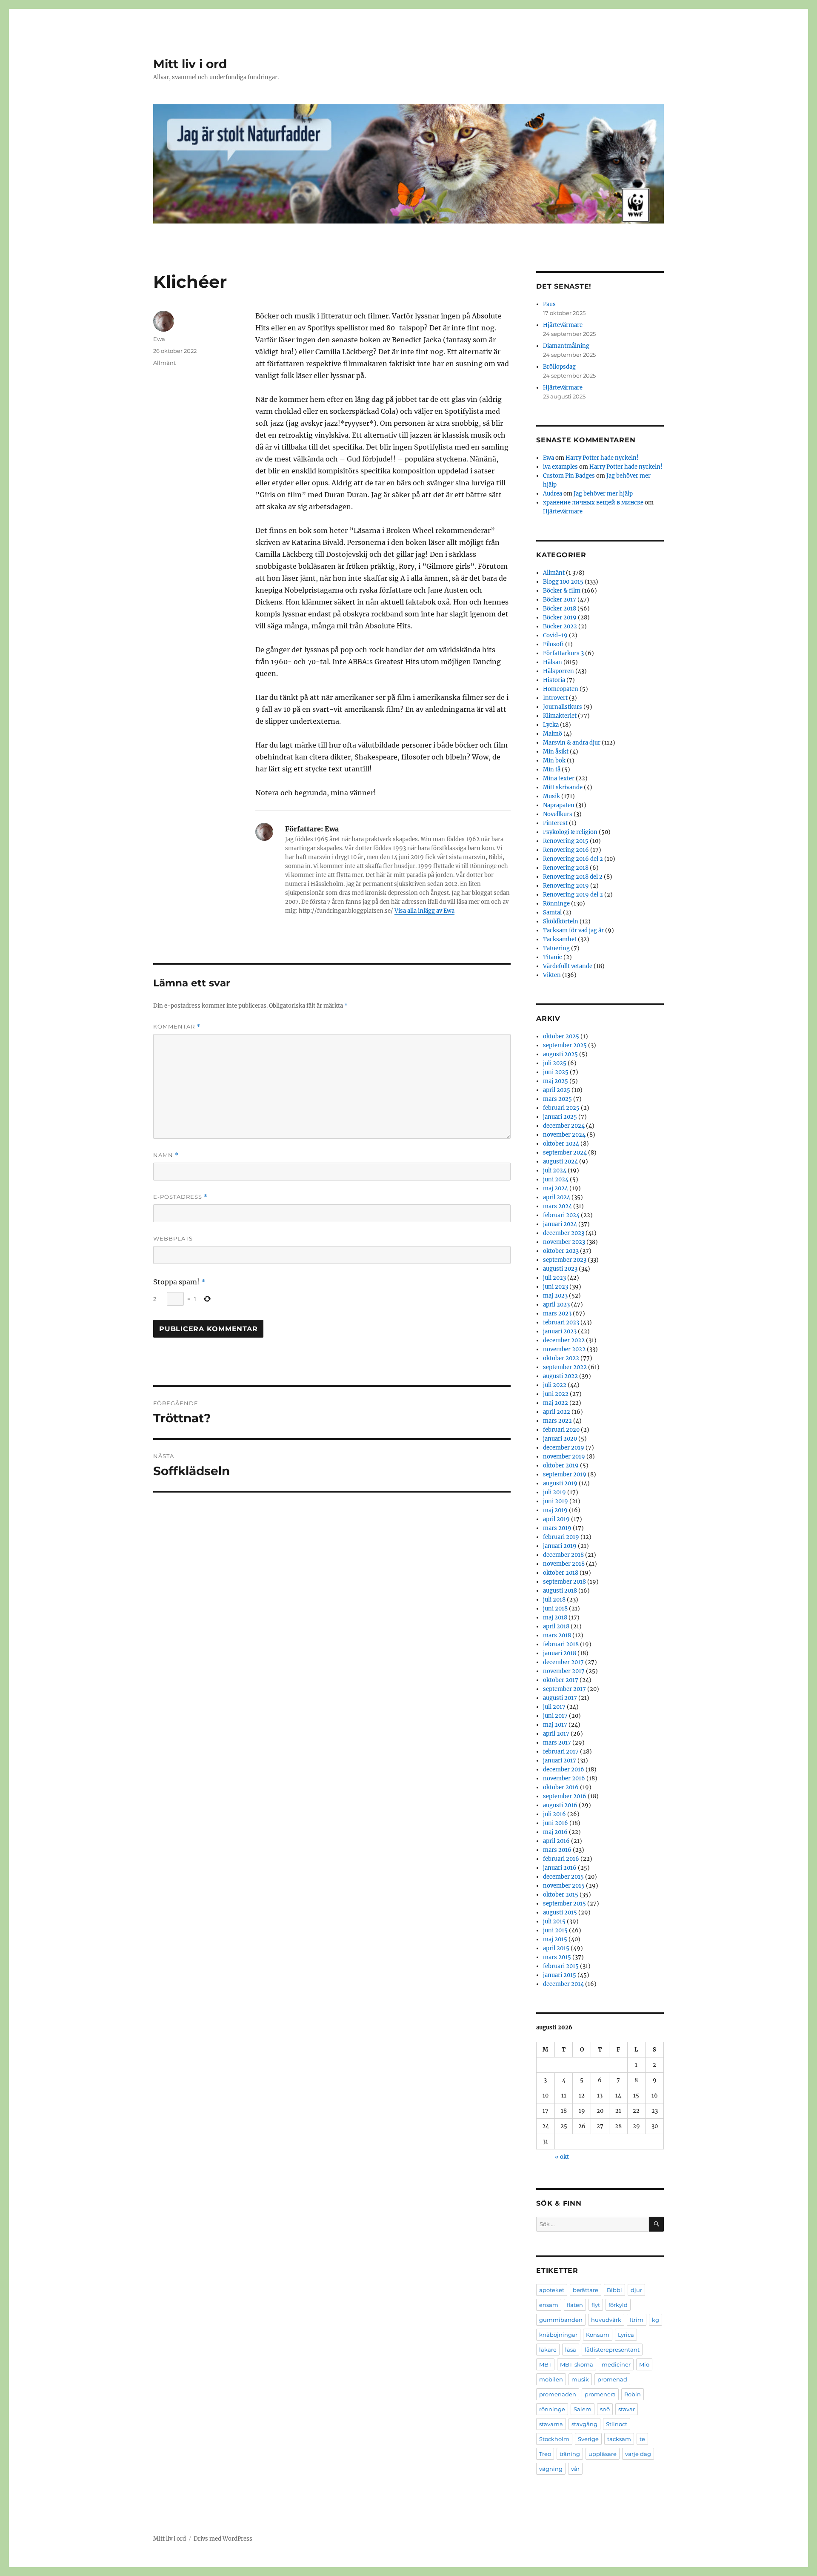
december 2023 (564, 1233)
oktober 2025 (561, 1036)
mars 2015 (557, 1957)
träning (570, 2454)
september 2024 (565, 1153)
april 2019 (556, 1519)
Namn (166, 1155)
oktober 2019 (561, 1466)
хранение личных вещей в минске (593, 503)
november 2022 (564, 1349)
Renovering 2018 (566, 868)
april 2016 (556, 1841)
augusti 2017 (560, 1698)
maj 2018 (555, 1618)
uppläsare (603, 2454)
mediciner (616, 2364)
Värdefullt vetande (568, 966)
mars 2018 (557, 1635)
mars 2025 (557, 1099)
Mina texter (559, 778)
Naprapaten (559, 805)
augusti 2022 (560, 1376)
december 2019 (564, 1448)
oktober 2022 (561, 1358)
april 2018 (556, 1626)
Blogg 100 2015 (563, 582)
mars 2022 (557, 1421)
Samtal (552, 913)
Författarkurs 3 (563, 653)
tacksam (619, 2439)
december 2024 (564, 1126)
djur (636, 2290)
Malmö (553, 734)
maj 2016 (555, 1832)
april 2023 (556, 1305)
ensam (549, 2305)
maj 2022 (556, 1403)
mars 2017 (557, 1743)
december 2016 (564, 1769)
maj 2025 (556, 1081)
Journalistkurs (563, 707)
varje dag (638, 2454)
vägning (551, 2469)
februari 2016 (561, 1859)
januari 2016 (560, 1868)
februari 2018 (561, 1644)
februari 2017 (561, 1752)
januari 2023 (560, 1331)
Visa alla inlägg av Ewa (424, 911)
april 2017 (556, 1734)
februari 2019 (561, 1537)
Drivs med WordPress (223, 2539)
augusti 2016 (560, 1805)
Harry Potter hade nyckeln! (602, 458)
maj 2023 (555, 1296)
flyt (596, 2305)
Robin (633, 2394)
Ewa (159, 339)
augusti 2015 (560, 1913)
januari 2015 (560, 1975)
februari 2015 (561, 1966)
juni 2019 (556, 1501)
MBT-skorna (577, 2364)
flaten (575, 2305)
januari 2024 (560, 1224)
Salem (583, 2409)
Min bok (554, 761)
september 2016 (565, 1796)
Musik (551, 796)
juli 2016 (554, 1814)
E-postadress (180, 1197)
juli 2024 (555, 1171)
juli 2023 (554, 1278)
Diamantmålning (566, 346)
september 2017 (564, 1689)
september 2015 (564, 1904)
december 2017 (563, 1662)
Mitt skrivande (563, 787)
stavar (627, 2409)
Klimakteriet (560, 716)
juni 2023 (556, 1287)
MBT (545, 2364)
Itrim (637, 2320)
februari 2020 (561, 1430)
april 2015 (556, 1948)
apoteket (552, 2290)
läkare (548, 2350)
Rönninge (556, 904)
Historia (554, 680)
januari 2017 (560, 1761)
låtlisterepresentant (612, 2350)
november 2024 (564, 1135)
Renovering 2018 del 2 (573, 877)
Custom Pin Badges (569, 476)
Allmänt (164, 363)
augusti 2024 (560, 1162)
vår (575, 2469)
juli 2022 (555, 1385)
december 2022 (564, 1340)
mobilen (551, 2379)
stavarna (551, 2424)
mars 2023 (557, 1314)
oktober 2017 (561, 1680)
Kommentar (177, 1027)
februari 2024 (561, 1215)
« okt (562, 2157)
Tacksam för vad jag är (573, 930)
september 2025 (565, 1045)
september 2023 (565, 1260)
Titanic (553, 957)
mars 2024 (557, 1206)
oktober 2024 (561, 1144)
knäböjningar (558, 2335)
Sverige (588, 2439)
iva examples (560, 467)
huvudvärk (606, 2320)
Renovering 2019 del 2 (573, 895)
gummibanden (561, 2320)
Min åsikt (556, 752)
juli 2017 (554, 1707)
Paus (549, 304)
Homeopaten (561, 689)
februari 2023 (561, 1322)
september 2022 (565, 1367)
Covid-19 (555, 635)
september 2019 (565, 1474)
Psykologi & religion (570, 832)
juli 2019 (554, 1492)
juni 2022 (556, 1394)
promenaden (558, 2394)
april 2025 (557, 1090)
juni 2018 (555, 1609)
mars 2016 (557, 1850)
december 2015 (563, 1877)
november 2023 (564, 1242)
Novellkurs (558, 814)
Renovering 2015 (566, 841)
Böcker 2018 (560, 609)
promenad (612, 2379)
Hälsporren (558, 671)
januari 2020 (560, 1439)
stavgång (584, 2424)
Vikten (552, 975)
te (642, 2439)
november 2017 (564, 1671)
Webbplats (173, 1238)
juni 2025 (556, 1072)
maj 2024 (556, 1188)
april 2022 (557, 1412)
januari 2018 (560, 1653)
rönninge (552, 2409)
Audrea (553, 494)
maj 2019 (555, 1510)
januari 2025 (560, 1117)
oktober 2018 (561, 1573)
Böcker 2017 (560, 600)
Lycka (551, 725)
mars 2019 (557, 1528)
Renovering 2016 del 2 (573, 859)
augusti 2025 (560, 1054)
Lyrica (626, 2335)
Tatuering (556, 948)
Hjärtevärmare (563, 325)
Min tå (552, 769)
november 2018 (564, 1564)
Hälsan (553, 662)
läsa (571, 2350)
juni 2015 (555, 1930)
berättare (586, 2290)
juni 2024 (556, 1179)
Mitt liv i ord (190, 64)
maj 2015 (555, 1939)
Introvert (555, 698)
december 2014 (563, 1984)
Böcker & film (562, 591)
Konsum (598, 2335)
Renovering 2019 (566, 886)
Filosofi (553, 644)
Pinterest (555, 823)
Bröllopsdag (559, 367)
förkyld (618, 2305)
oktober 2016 (561, 1787)
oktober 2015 (561, 1895)
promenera (600, 2394)
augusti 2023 (560, 1269)
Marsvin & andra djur (572, 743)
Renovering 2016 (566, 850)
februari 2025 (561, 1108)
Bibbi (614, 2290)
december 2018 (563, 1555)
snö (605, 2409)
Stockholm (554, 2439)
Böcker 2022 (560, 626)
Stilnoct (617, 2424)
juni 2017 (555, 1716)
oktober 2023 (561, 1251)
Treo (545, 2454)
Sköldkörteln (561, 921)
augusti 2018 (560, 1591)
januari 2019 (560, 1546)
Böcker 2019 (560, 617)
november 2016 (564, 1778)
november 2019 (564, 1457)
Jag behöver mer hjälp (603, 494)
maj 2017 (555, 1725)
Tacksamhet (560, 939)
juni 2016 (556, 1823)
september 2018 (564, 1582)
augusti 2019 (560, 1483)
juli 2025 (555, 1063)
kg (656, 2320)
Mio (644, 2364)
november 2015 (564, 1886)
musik (580, 2379)
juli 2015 (554, 1921)
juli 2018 (554, 1600)
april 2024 (557, 1197)
